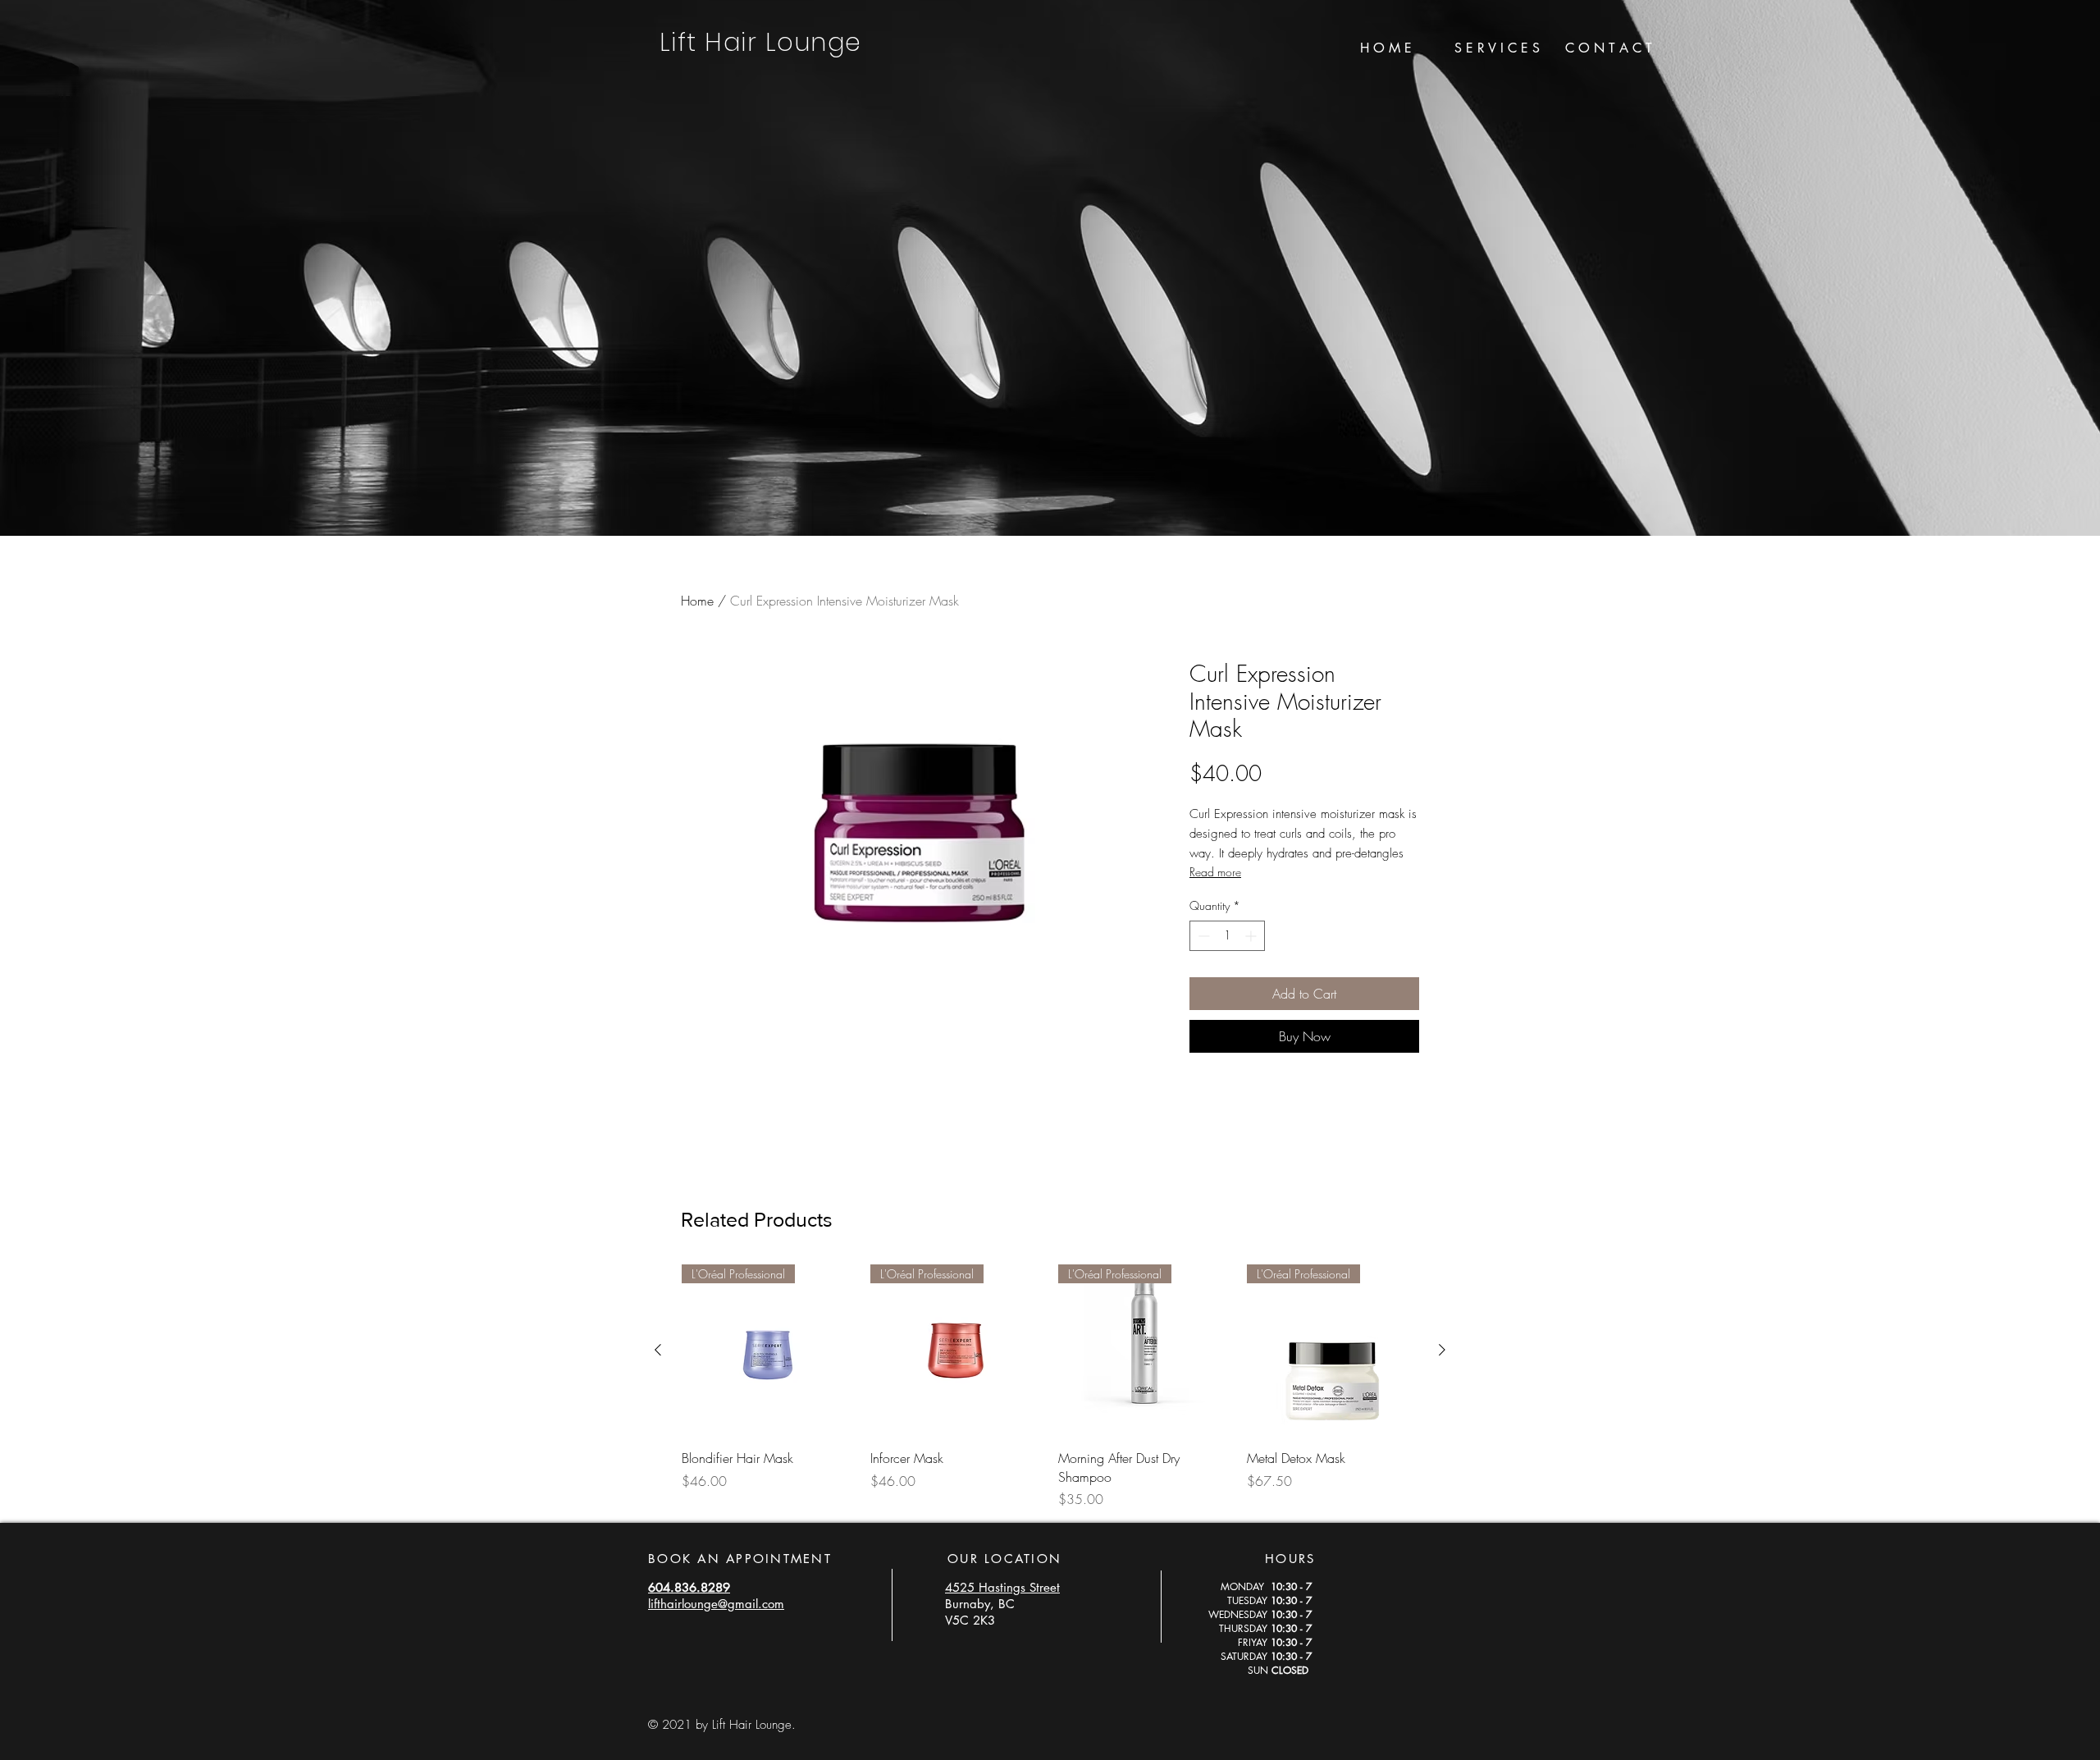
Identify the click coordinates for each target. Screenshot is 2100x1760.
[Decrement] (1202, 936)
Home (697, 601)
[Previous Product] (658, 1350)
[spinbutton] (1227, 936)
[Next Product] (1442, 1350)
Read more (1215, 872)
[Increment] (1252, 936)
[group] (1050, 1387)
